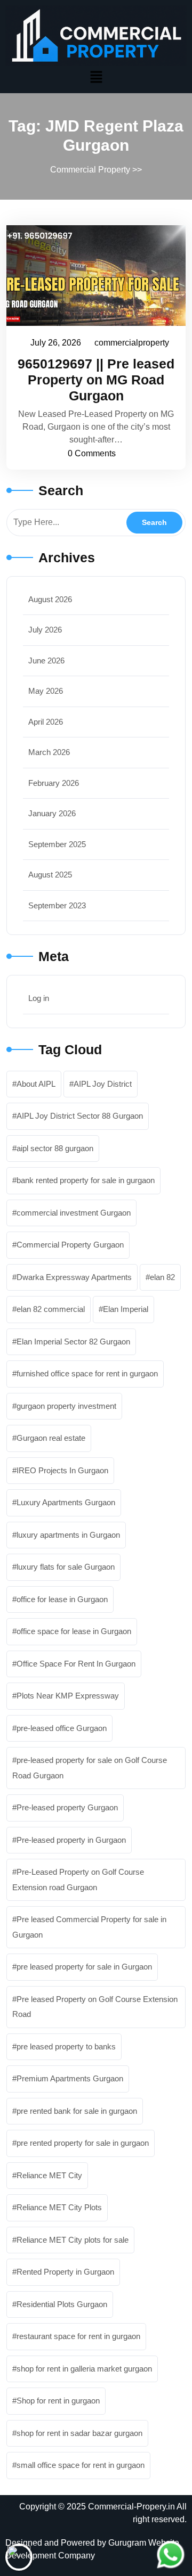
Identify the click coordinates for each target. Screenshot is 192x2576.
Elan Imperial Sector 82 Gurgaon (73, 1342)
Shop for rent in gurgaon (58, 2401)
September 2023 (57, 905)
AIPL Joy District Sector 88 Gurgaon (80, 1116)
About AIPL (36, 1084)
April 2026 (46, 722)
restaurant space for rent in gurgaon (78, 2336)
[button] (96, 77)
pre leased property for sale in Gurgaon (84, 1967)
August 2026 (50, 599)
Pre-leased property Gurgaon (67, 1807)
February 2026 (54, 783)
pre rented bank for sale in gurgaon (77, 2111)
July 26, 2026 (56, 341)
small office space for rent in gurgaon (81, 2465)
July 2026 (45, 630)
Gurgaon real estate (51, 1438)
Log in (39, 998)
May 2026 (46, 691)
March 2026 (49, 752)
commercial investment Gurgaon (74, 1213)
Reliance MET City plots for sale (73, 2240)
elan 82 (162, 1277)
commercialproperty (132, 341)
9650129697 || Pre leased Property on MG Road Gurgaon (96, 380)
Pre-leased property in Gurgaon (71, 1840)
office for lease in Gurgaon (62, 1599)
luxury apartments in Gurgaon (68, 1535)
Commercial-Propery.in (131, 2507)
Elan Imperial (126, 1309)
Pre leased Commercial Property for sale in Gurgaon (89, 1927)
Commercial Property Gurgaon (70, 1245)
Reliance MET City (49, 2175)
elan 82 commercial (51, 1309)
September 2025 (57, 844)
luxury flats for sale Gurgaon (66, 1567)
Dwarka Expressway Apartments (74, 1277)
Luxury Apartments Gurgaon (66, 1502)
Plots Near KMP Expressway (68, 1696)
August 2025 (50, 875)
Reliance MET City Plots (59, 2207)
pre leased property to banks (66, 2046)
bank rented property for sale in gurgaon (86, 1180)
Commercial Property (90, 170)
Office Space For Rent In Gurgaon (76, 1664)
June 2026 (46, 661)
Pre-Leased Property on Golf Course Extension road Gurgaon (78, 1880)
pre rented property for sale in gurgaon (83, 2143)
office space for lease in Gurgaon (74, 1631)
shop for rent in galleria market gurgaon (84, 2369)
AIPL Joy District (103, 1084)
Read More (91, 275)
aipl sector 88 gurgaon (55, 1148)
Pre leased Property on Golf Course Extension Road (95, 2007)
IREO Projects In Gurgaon (62, 1470)
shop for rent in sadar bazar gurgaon (79, 2433)
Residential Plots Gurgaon (62, 2304)
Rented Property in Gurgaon (65, 2272)
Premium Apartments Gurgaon (70, 2078)
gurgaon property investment (66, 1406)
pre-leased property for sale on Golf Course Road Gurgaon (90, 1768)
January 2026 (52, 813)
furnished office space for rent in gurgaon (87, 1373)
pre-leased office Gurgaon (62, 1728)
